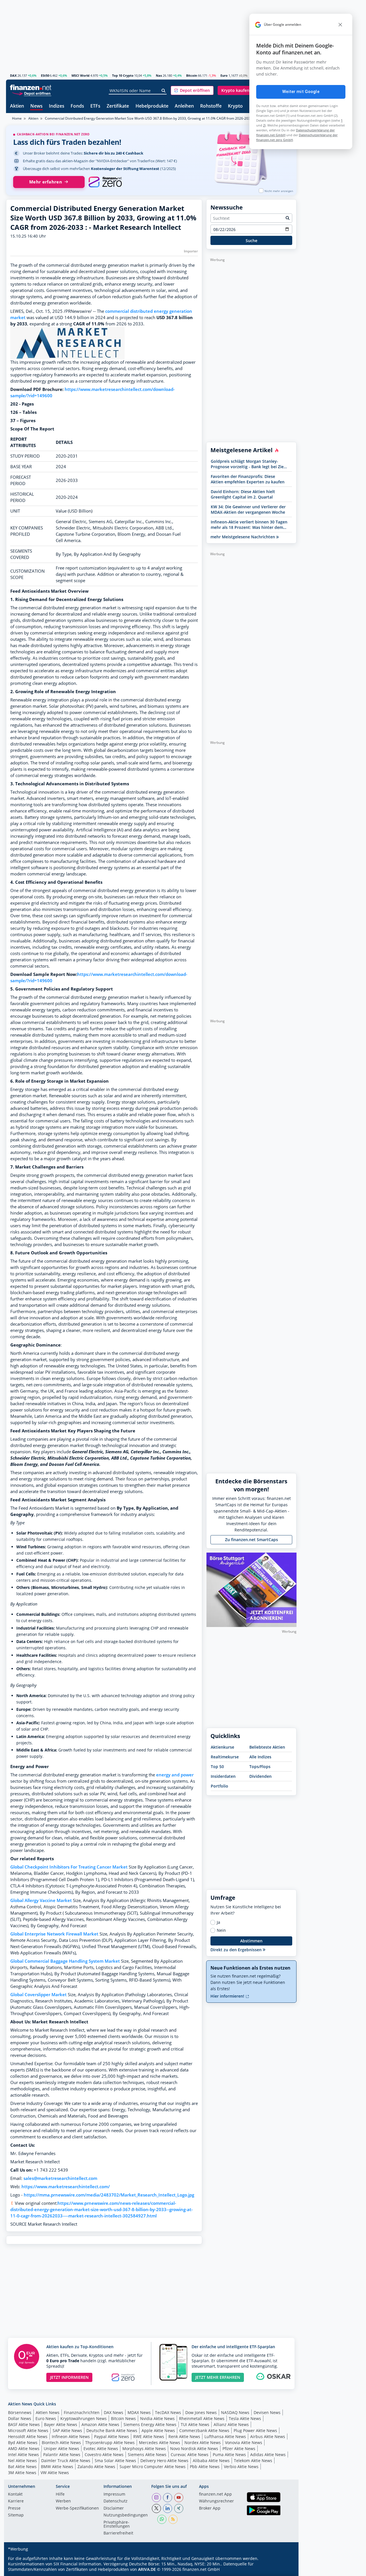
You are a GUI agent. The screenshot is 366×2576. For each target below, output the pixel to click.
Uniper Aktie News (61, 2449)
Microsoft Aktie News (28, 2430)
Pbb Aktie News (205, 2467)
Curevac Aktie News (190, 2455)
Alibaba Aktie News (211, 2461)
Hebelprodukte (152, 106)
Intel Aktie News (23, 2455)
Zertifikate (118, 106)
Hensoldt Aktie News (28, 2436)
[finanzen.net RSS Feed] (173, 2519)
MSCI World (80, 75)
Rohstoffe (211, 106)
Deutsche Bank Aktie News (112, 2430)
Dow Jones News (201, 2412)
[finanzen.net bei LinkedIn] (168, 2508)
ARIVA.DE (147, 2569)
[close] (340, 25)
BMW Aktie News (57, 2467)
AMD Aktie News (24, 2449)
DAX (13, 75)
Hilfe (60, 2494)
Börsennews (20, 2412)
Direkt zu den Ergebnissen (237, 1950)
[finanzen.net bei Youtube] (179, 2498)
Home (17, 118)
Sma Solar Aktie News (115, 2461)
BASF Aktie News (24, 2424)
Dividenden (260, 1776)
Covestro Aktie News (104, 2455)
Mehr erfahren (46, 182)
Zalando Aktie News (96, 2467)
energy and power (175, 1775)
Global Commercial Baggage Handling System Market (65, 1961)
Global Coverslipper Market (38, 1995)
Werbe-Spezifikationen (77, 2508)
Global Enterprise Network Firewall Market (54, 1934)
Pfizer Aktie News (239, 2449)
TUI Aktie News (195, 2424)
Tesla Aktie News (245, 2418)
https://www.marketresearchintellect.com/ (66, 2187)
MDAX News (139, 2412)
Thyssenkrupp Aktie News (110, 2442)
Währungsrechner (216, 2501)
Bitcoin (192, 75)
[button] (192, 90)
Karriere (16, 2501)
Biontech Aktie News (61, 2442)
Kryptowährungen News (83, 2418)
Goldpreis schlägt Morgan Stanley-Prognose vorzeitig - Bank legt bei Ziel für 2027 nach (248, 464)
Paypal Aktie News (112, 2436)
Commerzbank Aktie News (204, 2430)
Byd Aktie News (23, 2442)
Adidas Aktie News (268, 2455)
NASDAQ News (235, 2412)
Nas (159, 75)
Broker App (210, 2508)
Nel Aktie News (22, 2461)
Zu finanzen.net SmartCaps (251, 1540)
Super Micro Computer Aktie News (153, 2467)
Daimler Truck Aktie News (66, 2461)
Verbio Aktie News (241, 2467)
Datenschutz (116, 2501)
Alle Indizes (260, 1757)
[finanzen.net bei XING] (179, 2508)
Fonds (77, 106)
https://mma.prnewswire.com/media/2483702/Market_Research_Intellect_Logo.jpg (109, 2195)
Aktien (17, 106)
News (36, 106)
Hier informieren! (228, 1996)
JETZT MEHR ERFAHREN (218, 2377)
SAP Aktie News (67, 2430)
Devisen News (267, 2412)
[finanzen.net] (31, 87)
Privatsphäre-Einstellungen (117, 2524)
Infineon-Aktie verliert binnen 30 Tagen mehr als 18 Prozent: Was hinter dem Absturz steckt (249, 525)
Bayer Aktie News (61, 2424)
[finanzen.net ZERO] (105, 182)
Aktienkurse (222, 1747)
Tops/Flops (260, 1767)
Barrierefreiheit (118, 2533)
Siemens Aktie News (147, 2455)
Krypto (235, 106)
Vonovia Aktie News (244, 2442)
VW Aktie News (55, 2473)
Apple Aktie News (158, 2430)
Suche (251, 241)
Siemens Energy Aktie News (150, 2424)
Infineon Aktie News (71, 2436)
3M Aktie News (22, 2473)
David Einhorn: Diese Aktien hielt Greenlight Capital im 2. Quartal (243, 494)
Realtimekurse (225, 1757)
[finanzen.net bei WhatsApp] (162, 2519)
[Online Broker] (31, 93)
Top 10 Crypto (123, 75)
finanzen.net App (215, 2494)
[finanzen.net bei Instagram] (156, 2498)
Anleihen (184, 106)
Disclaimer (114, 2508)
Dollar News (20, 2418)
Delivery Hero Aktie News (164, 2461)
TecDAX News (168, 2412)
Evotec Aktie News (101, 2449)
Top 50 (217, 1767)
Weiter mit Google (301, 92)
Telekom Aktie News (253, 2461)
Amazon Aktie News (100, 2424)
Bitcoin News (123, 2418)
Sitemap (16, 2515)
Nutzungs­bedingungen (126, 2515)
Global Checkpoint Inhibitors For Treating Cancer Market (69, 1867)
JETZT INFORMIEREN (69, 2377)
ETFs (95, 106)
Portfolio (219, 1786)
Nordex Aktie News (203, 2442)
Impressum (114, 2494)
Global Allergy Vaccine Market (41, 1900)
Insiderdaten (223, 1776)
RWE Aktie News (149, 2436)
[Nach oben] (285, 2570)
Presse (14, 2508)
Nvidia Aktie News (157, 2418)
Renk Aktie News (184, 2436)
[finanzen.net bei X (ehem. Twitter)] (156, 2508)
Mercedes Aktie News (160, 2442)
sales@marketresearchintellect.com (60, 2178)
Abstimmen (251, 1941)
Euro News (46, 2418)
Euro (224, 75)
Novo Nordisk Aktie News (194, 2449)
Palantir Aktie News (62, 2455)
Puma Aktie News (229, 2455)
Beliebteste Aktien (267, 1747)
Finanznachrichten (82, 2412)
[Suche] (164, 91)
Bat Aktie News (22, 2467)
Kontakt (15, 2494)
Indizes (57, 106)
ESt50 (45, 75)
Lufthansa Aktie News (225, 2436)
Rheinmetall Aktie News (202, 2418)
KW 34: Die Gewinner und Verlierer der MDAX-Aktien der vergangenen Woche (248, 509)
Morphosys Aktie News (144, 2449)
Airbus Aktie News (268, 2436)
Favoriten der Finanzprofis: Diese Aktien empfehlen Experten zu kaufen (248, 479)
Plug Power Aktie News (255, 2430)
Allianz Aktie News (231, 2424)
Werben (63, 2501)
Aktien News (48, 2412)
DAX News (114, 2412)
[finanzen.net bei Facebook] (168, 2498)
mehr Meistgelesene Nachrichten (243, 537)
